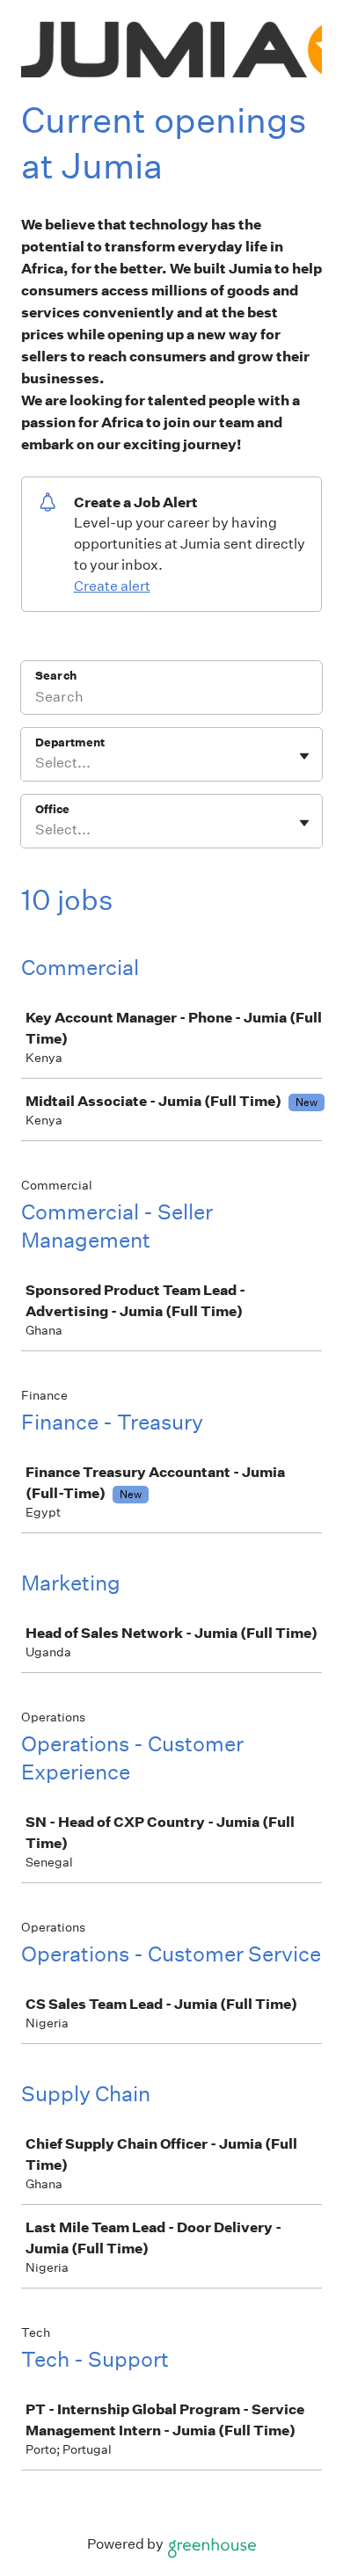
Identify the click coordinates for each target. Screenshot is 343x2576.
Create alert (112, 586)
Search (56, 676)
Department (70, 742)
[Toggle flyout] (304, 756)
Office (52, 809)
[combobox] (36, 763)
